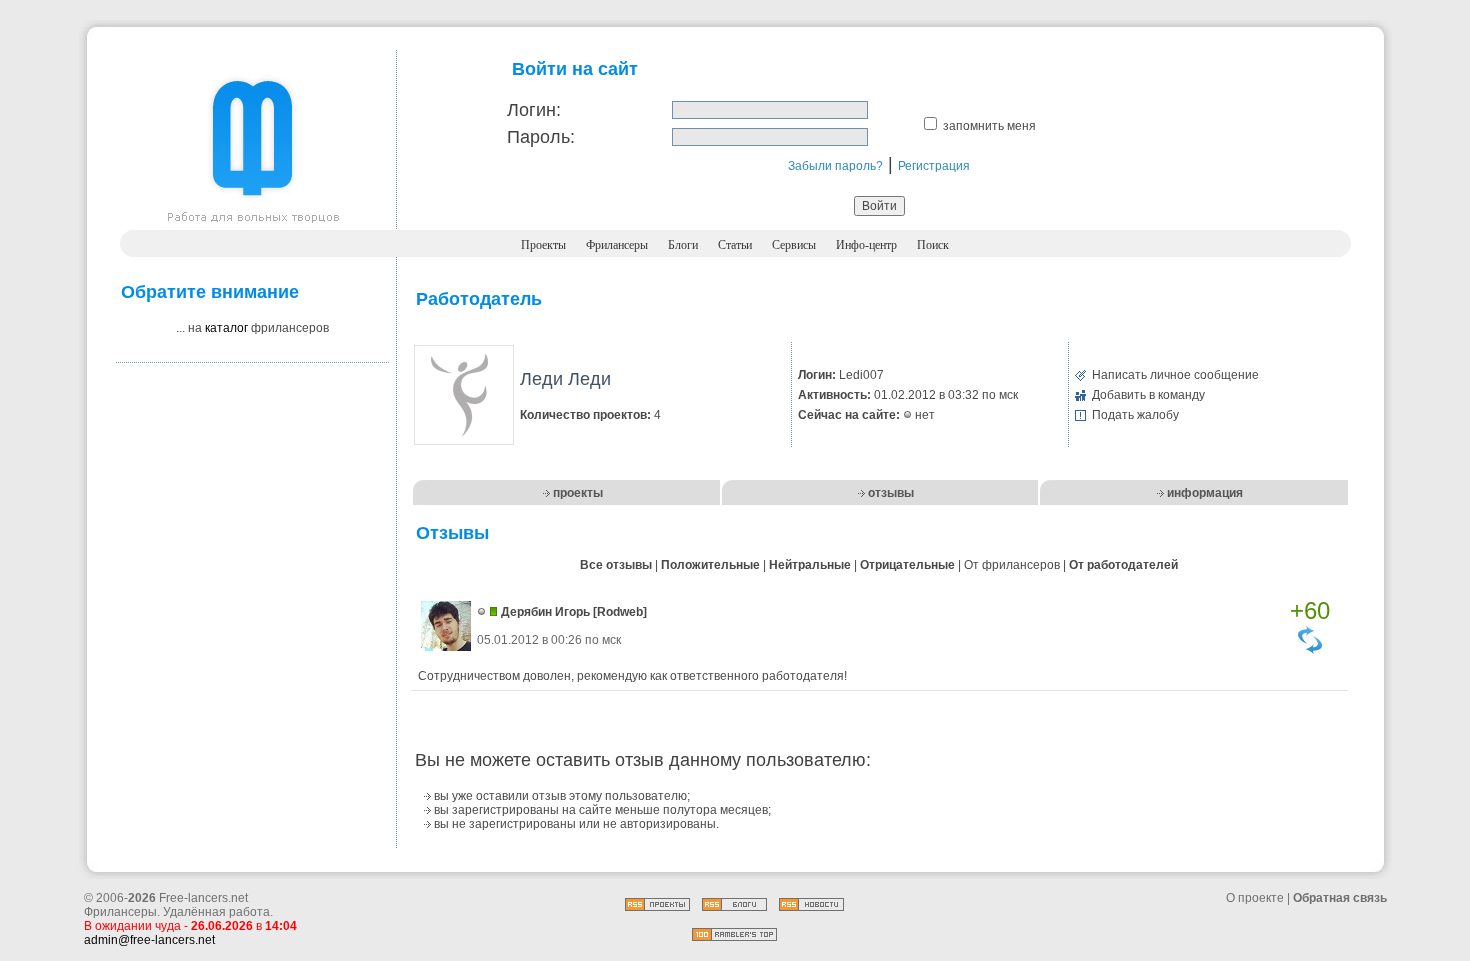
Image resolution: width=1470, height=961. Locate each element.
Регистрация (934, 166)
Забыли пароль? (835, 166)
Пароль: (541, 137)
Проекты (543, 245)
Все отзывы (616, 565)
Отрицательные (907, 565)
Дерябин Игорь (545, 612)
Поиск (933, 245)
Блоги (683, 245)
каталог (226, 328)
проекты (578, 493)
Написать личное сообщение (1175, 375)
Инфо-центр (866, 245)
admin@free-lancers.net (149, 940)
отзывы (891, 493)
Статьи (735, 245)
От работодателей (1123, 565)
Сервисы (794, 245)
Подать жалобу (1135, 415)
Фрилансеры (617, 245)
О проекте (1255, 898)
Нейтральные (810, 565)
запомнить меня (989, 126)
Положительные (710, 565)
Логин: (534, 110)
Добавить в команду (1148, 395)
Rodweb (620, 612)
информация (1205, 493)
